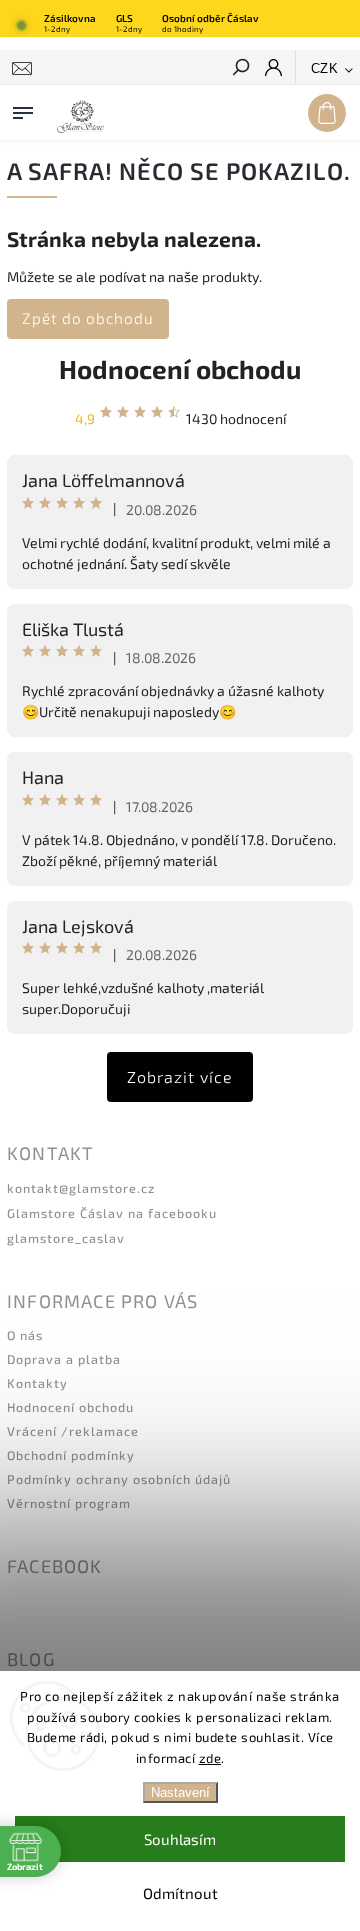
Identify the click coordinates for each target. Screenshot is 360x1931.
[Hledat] (240, 69)
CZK (325, 68)
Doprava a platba (64, 1359)
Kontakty (37, 1383)
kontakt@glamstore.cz (81, 1188)
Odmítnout (180, 1893)
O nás (25, 1335)
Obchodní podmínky (71, 1455)
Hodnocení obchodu (180, 368)
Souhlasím (180, 1839)
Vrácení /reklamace (73, 1431)
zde (210, 1758)
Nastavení (180, 1792)
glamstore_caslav (66, 1238)
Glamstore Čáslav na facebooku (112, 1213)
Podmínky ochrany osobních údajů (119, 1479)
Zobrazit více (180, 1076)
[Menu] (23, 109)
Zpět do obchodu (88, 318)
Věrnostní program (69, 1503)
